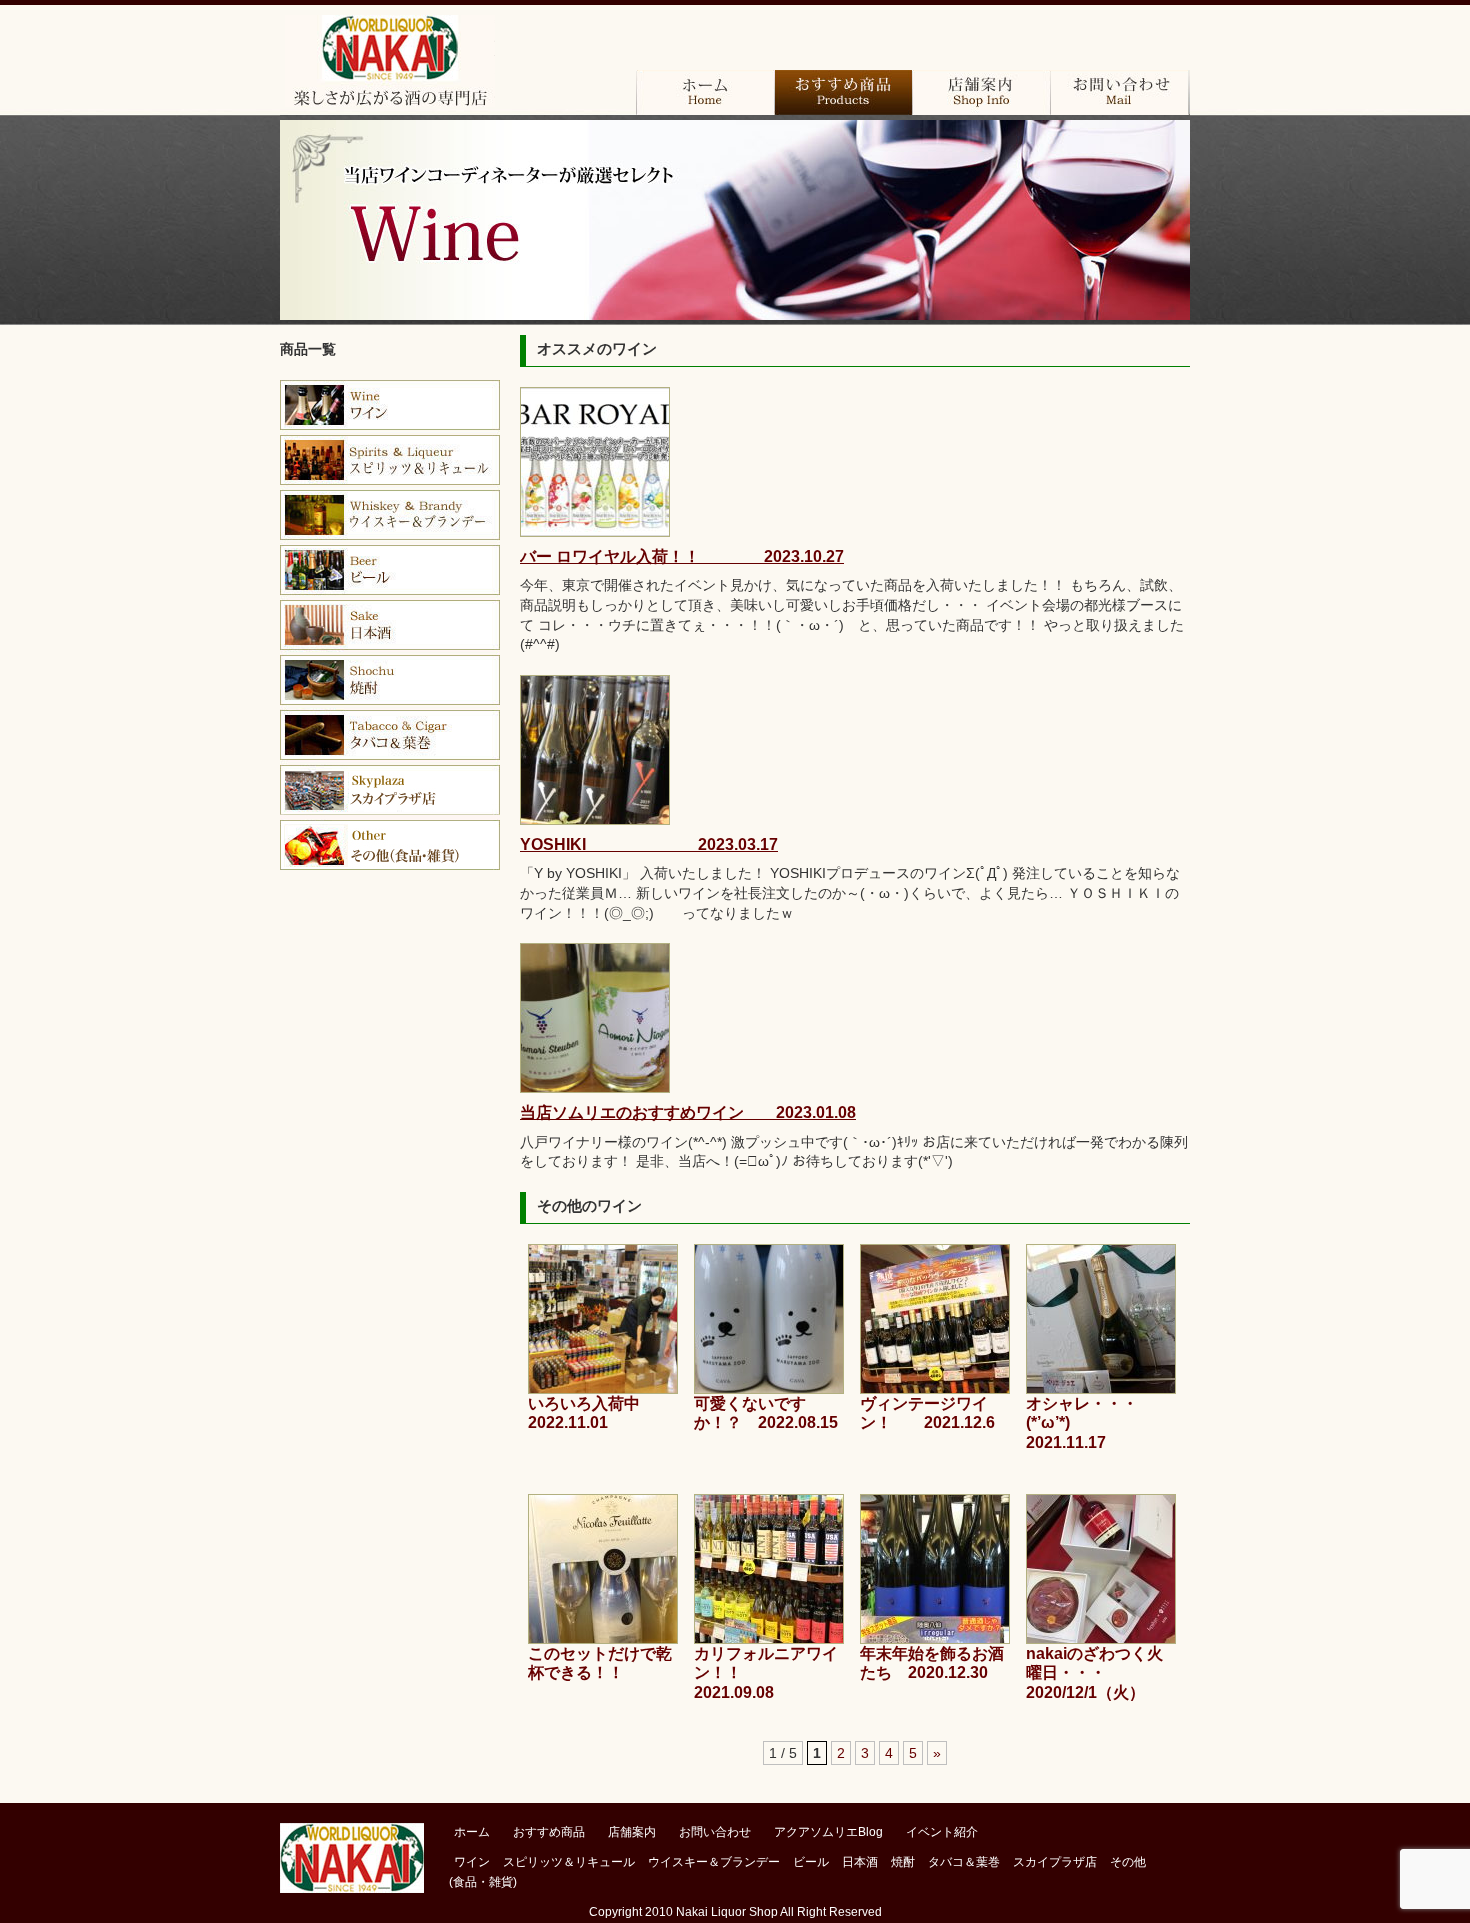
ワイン (390, 405)
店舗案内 (981, 92)
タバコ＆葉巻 (390, 735)
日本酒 (390, 625)
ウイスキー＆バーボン (390, 515)
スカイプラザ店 (390, 790)
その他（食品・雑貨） (390, 845)
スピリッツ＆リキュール (569, 1862)
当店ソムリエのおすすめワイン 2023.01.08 (688, 1112)
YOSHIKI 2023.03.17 (649, 844)
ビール (390, 570)
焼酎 (390, 680)
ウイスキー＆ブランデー (714, 1862)
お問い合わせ (1119, 92)
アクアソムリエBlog (828, 1832)
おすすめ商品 (843, 92)
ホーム (705, 92)
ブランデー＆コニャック (390, 460)
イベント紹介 (942, 1832)
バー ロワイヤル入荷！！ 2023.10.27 (682, 556)
